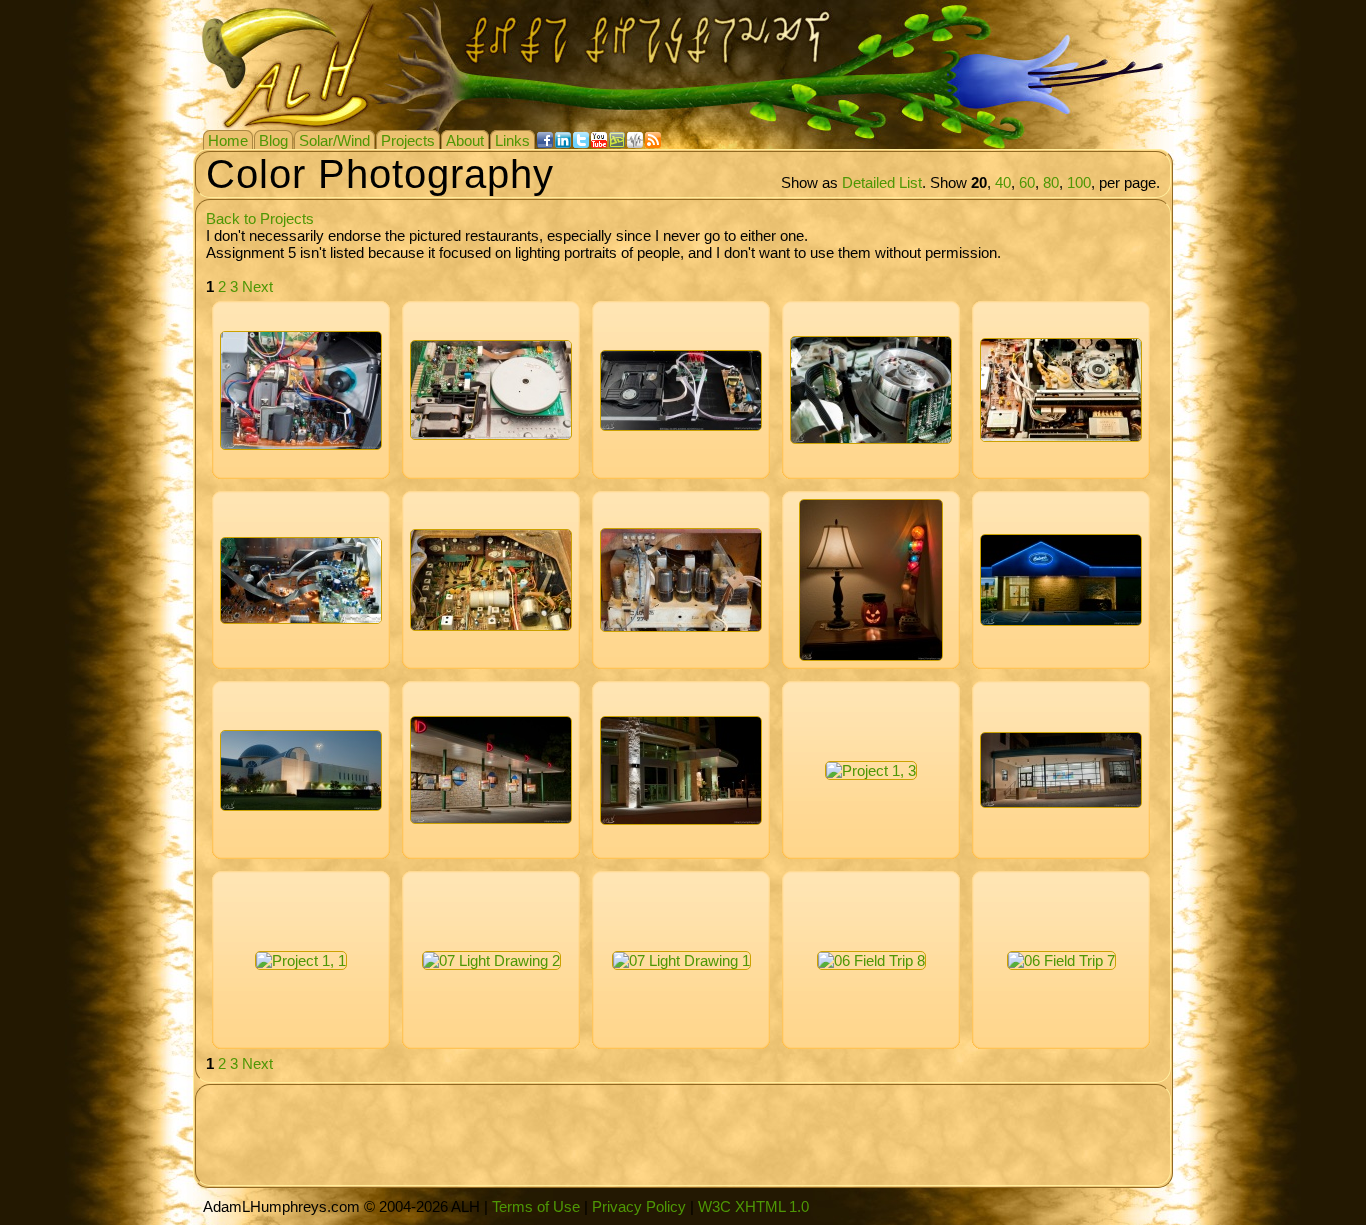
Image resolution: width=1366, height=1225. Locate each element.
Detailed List (882, 182)
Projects (408, 140)
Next (257, 286)
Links (512, 140)
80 (1051, 182)
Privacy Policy (639, 1206)
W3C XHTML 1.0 (753, 1206)
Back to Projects (260, 218)
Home (228, 140)
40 (1003, 182)
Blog (273, 140)
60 (1027, 182)
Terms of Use (536, 1206)
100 (1079, 182)
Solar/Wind (334, 140)
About (465, 140)
